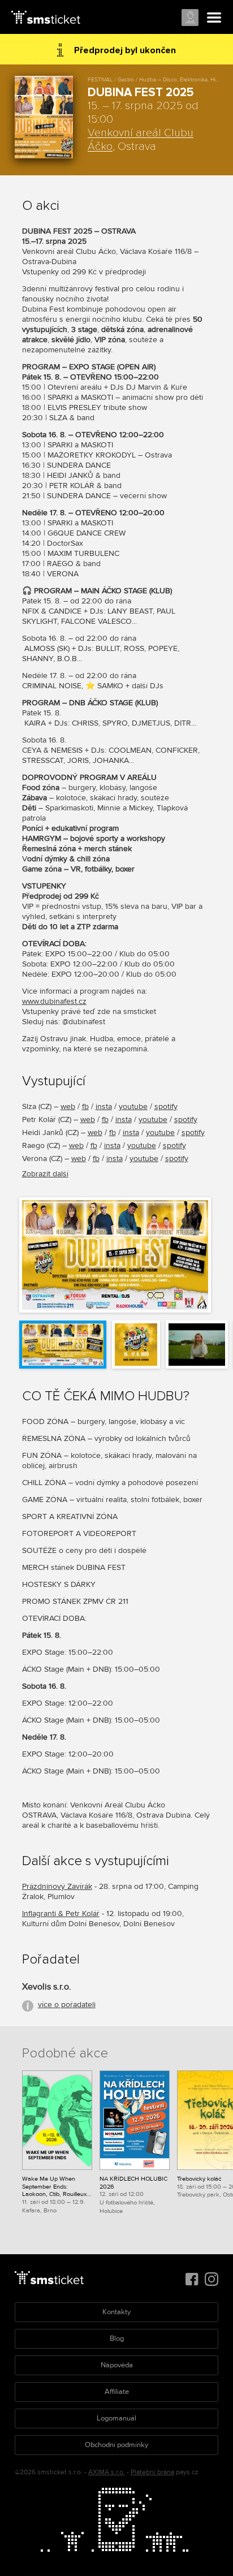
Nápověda (117, 2365)
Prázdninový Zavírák (57, 1886)
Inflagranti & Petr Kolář (61, 1913)
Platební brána (152, 2472)
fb (85, 1106)
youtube (133, 1106)
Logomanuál (116, 2418)
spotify (166, 1106)
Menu (214, 18)
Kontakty (116, 2312)
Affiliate (117, 2392)
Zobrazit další (45, 1174)
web (68, 1106)
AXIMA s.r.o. (107, 2472)
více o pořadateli (67, 2005)
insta (104, 1106)
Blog (117, 2338)
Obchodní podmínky (116, 2445)
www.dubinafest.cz (54, 1001)
